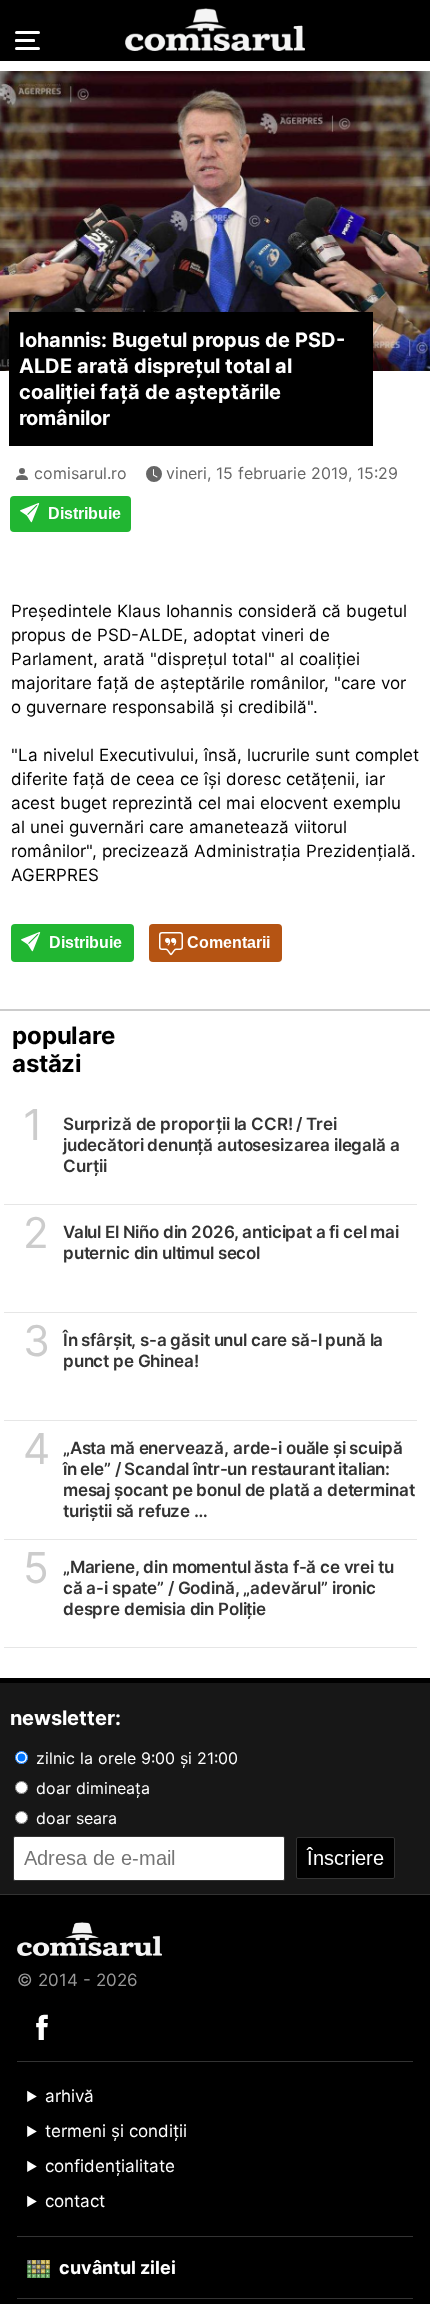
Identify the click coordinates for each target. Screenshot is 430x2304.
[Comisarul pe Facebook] (42, 2026)
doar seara (74, 1818)
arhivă (69, 2096)
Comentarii (226, 942)
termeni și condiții (116, 2131)
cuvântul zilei (115, 2267)
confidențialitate (110, 2166)
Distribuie (82, 513)
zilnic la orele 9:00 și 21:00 (134, 1758)
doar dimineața (90, 1788)
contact (75, 2201)
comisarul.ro (80, 473)
